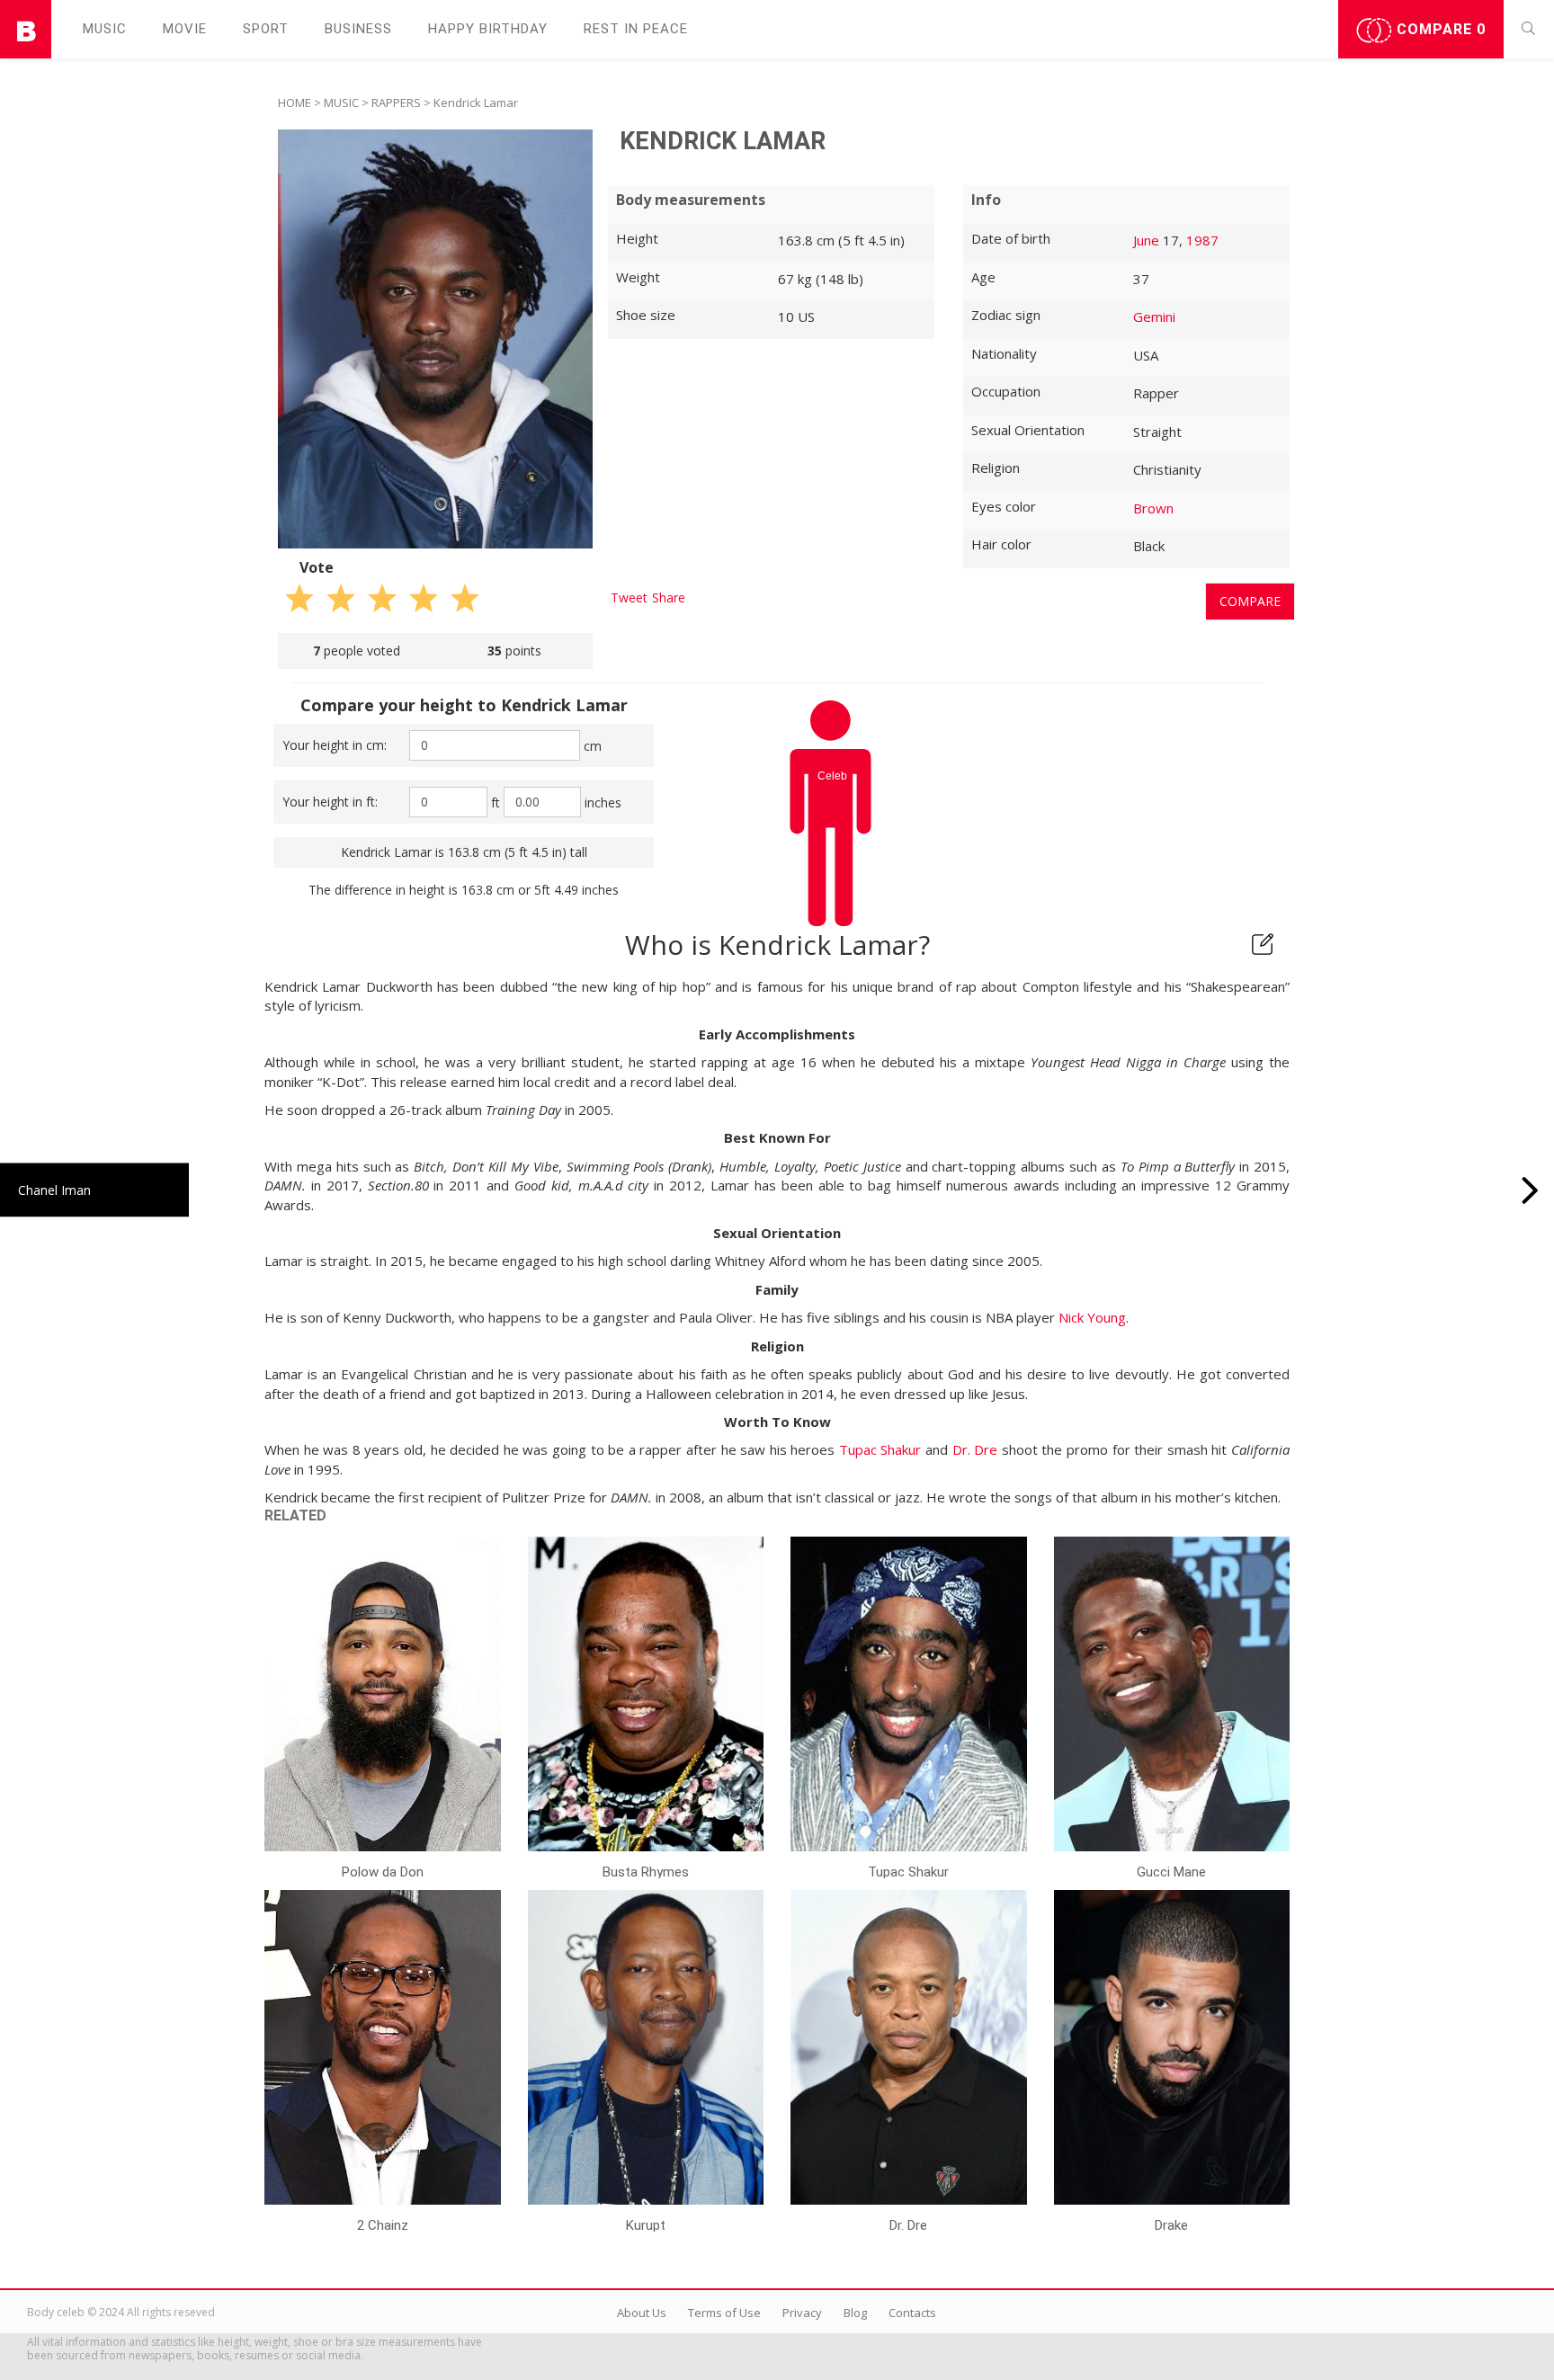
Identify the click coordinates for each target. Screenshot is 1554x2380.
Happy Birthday (488, 29)
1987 (1202, 240)
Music (105, 29)
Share (669, 597)
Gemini (1154, 316)
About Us (642, 2313)
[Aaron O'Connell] (1530, 1190)
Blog (855, 2313)
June (1146, 240)
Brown (1153, 508)
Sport (266, 29)
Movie (185, 29)
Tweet (629, 597)
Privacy (802, 2313)
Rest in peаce (636, 29)
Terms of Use (724, 2313)
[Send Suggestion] (1263, 944)
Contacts (912, 2313)
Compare (1439, 29)
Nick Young (1092, 1317)
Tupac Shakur (880, 1449)
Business (358, 29)
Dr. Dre (975, 1449)
